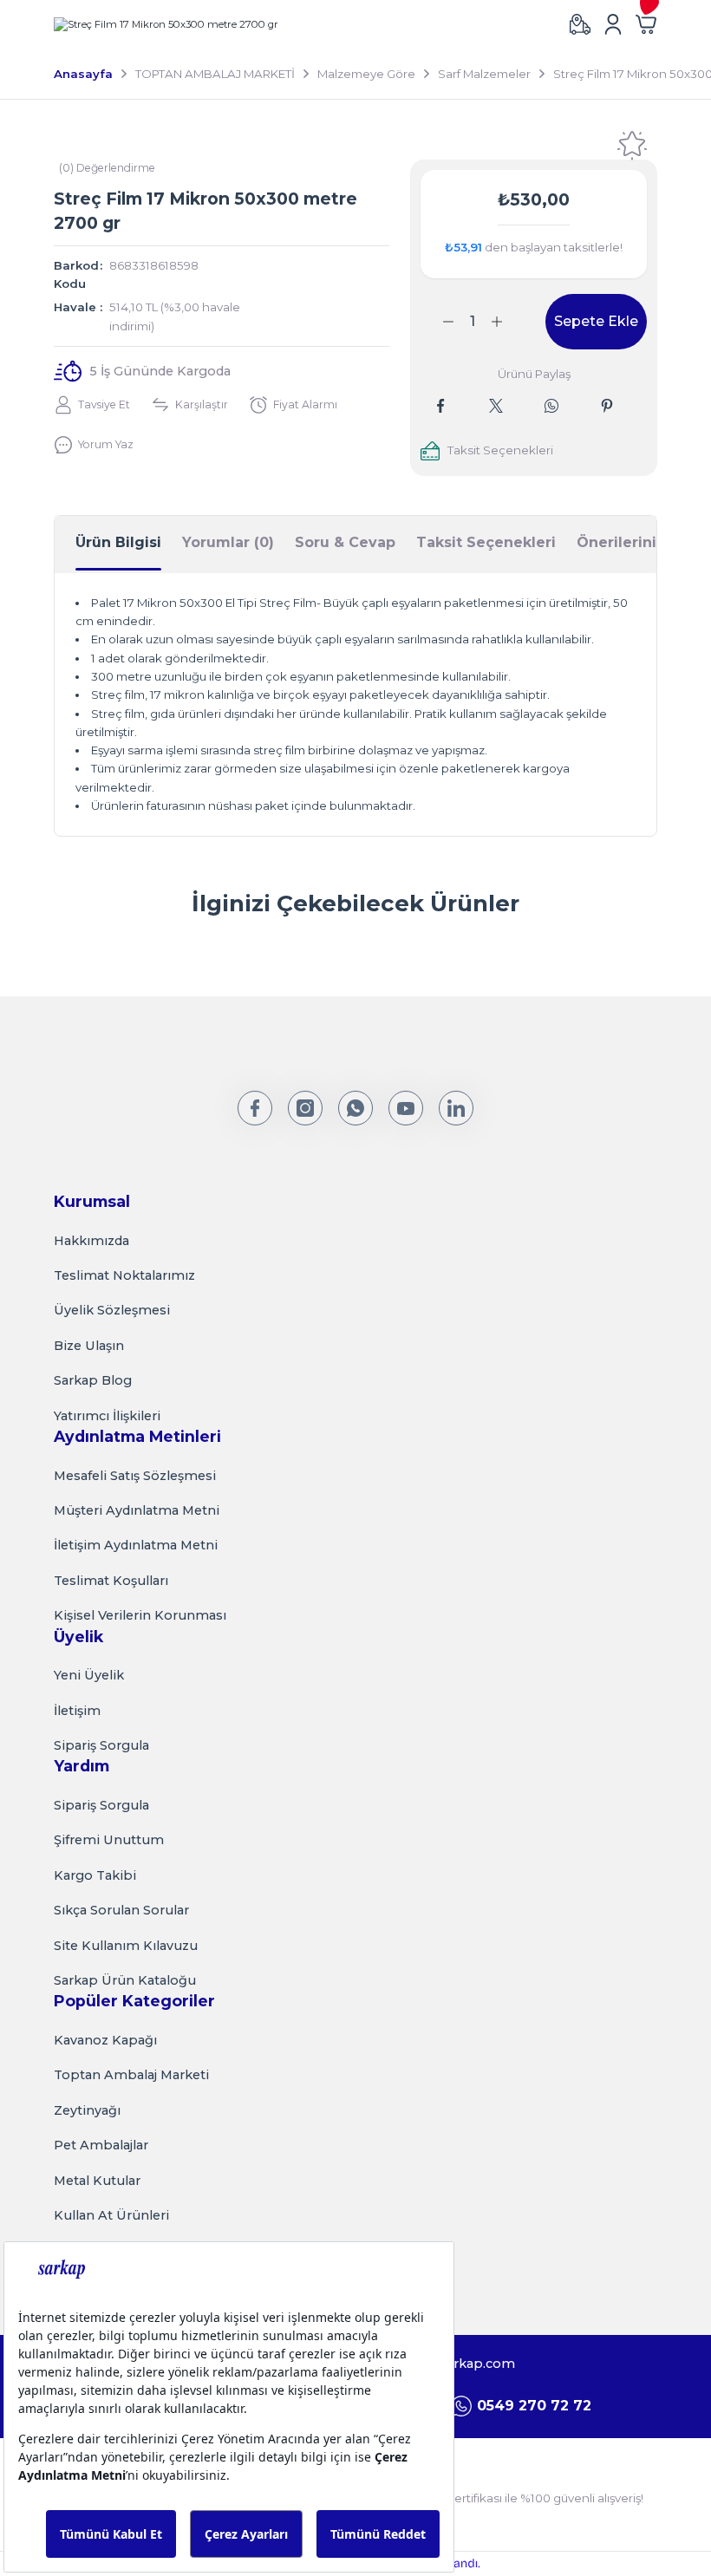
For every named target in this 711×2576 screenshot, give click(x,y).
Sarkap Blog (93, 1380)
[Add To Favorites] (632, 146)
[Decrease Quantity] (438, 322)
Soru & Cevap (345, 542)
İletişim (77, 1711)
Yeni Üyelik (89, 1675)
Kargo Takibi (95, 1875)
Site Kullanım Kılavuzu (126, 1946)
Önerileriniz (621, 542)
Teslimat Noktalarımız (124, 1275)
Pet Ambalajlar (101, 2145)
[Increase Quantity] (507, 322)
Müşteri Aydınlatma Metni (137, 1510)
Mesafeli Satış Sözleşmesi (135, 1476)
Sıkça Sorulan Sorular (121, 1910)
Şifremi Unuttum (109, 1840)
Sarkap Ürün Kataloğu (125, 1980)
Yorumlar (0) (228, 542)
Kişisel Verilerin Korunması (140, 1615)
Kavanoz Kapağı (105, 2040)
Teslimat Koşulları (111, 1581)
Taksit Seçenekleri (486, 542)
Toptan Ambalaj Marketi (131, 2075)
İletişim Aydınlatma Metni (136, 1545)
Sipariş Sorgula (101, 1745)
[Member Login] (613, 24)
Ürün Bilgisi (118, 542)
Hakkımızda (91, 1241)
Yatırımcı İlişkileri (107, 1416)
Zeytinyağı (87, 2110)
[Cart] (646, 24)
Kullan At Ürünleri (111, 2215)
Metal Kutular (97, 2181)
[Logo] (166, 24)
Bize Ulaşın (89, 1346)
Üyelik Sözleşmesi (112, 1310)
